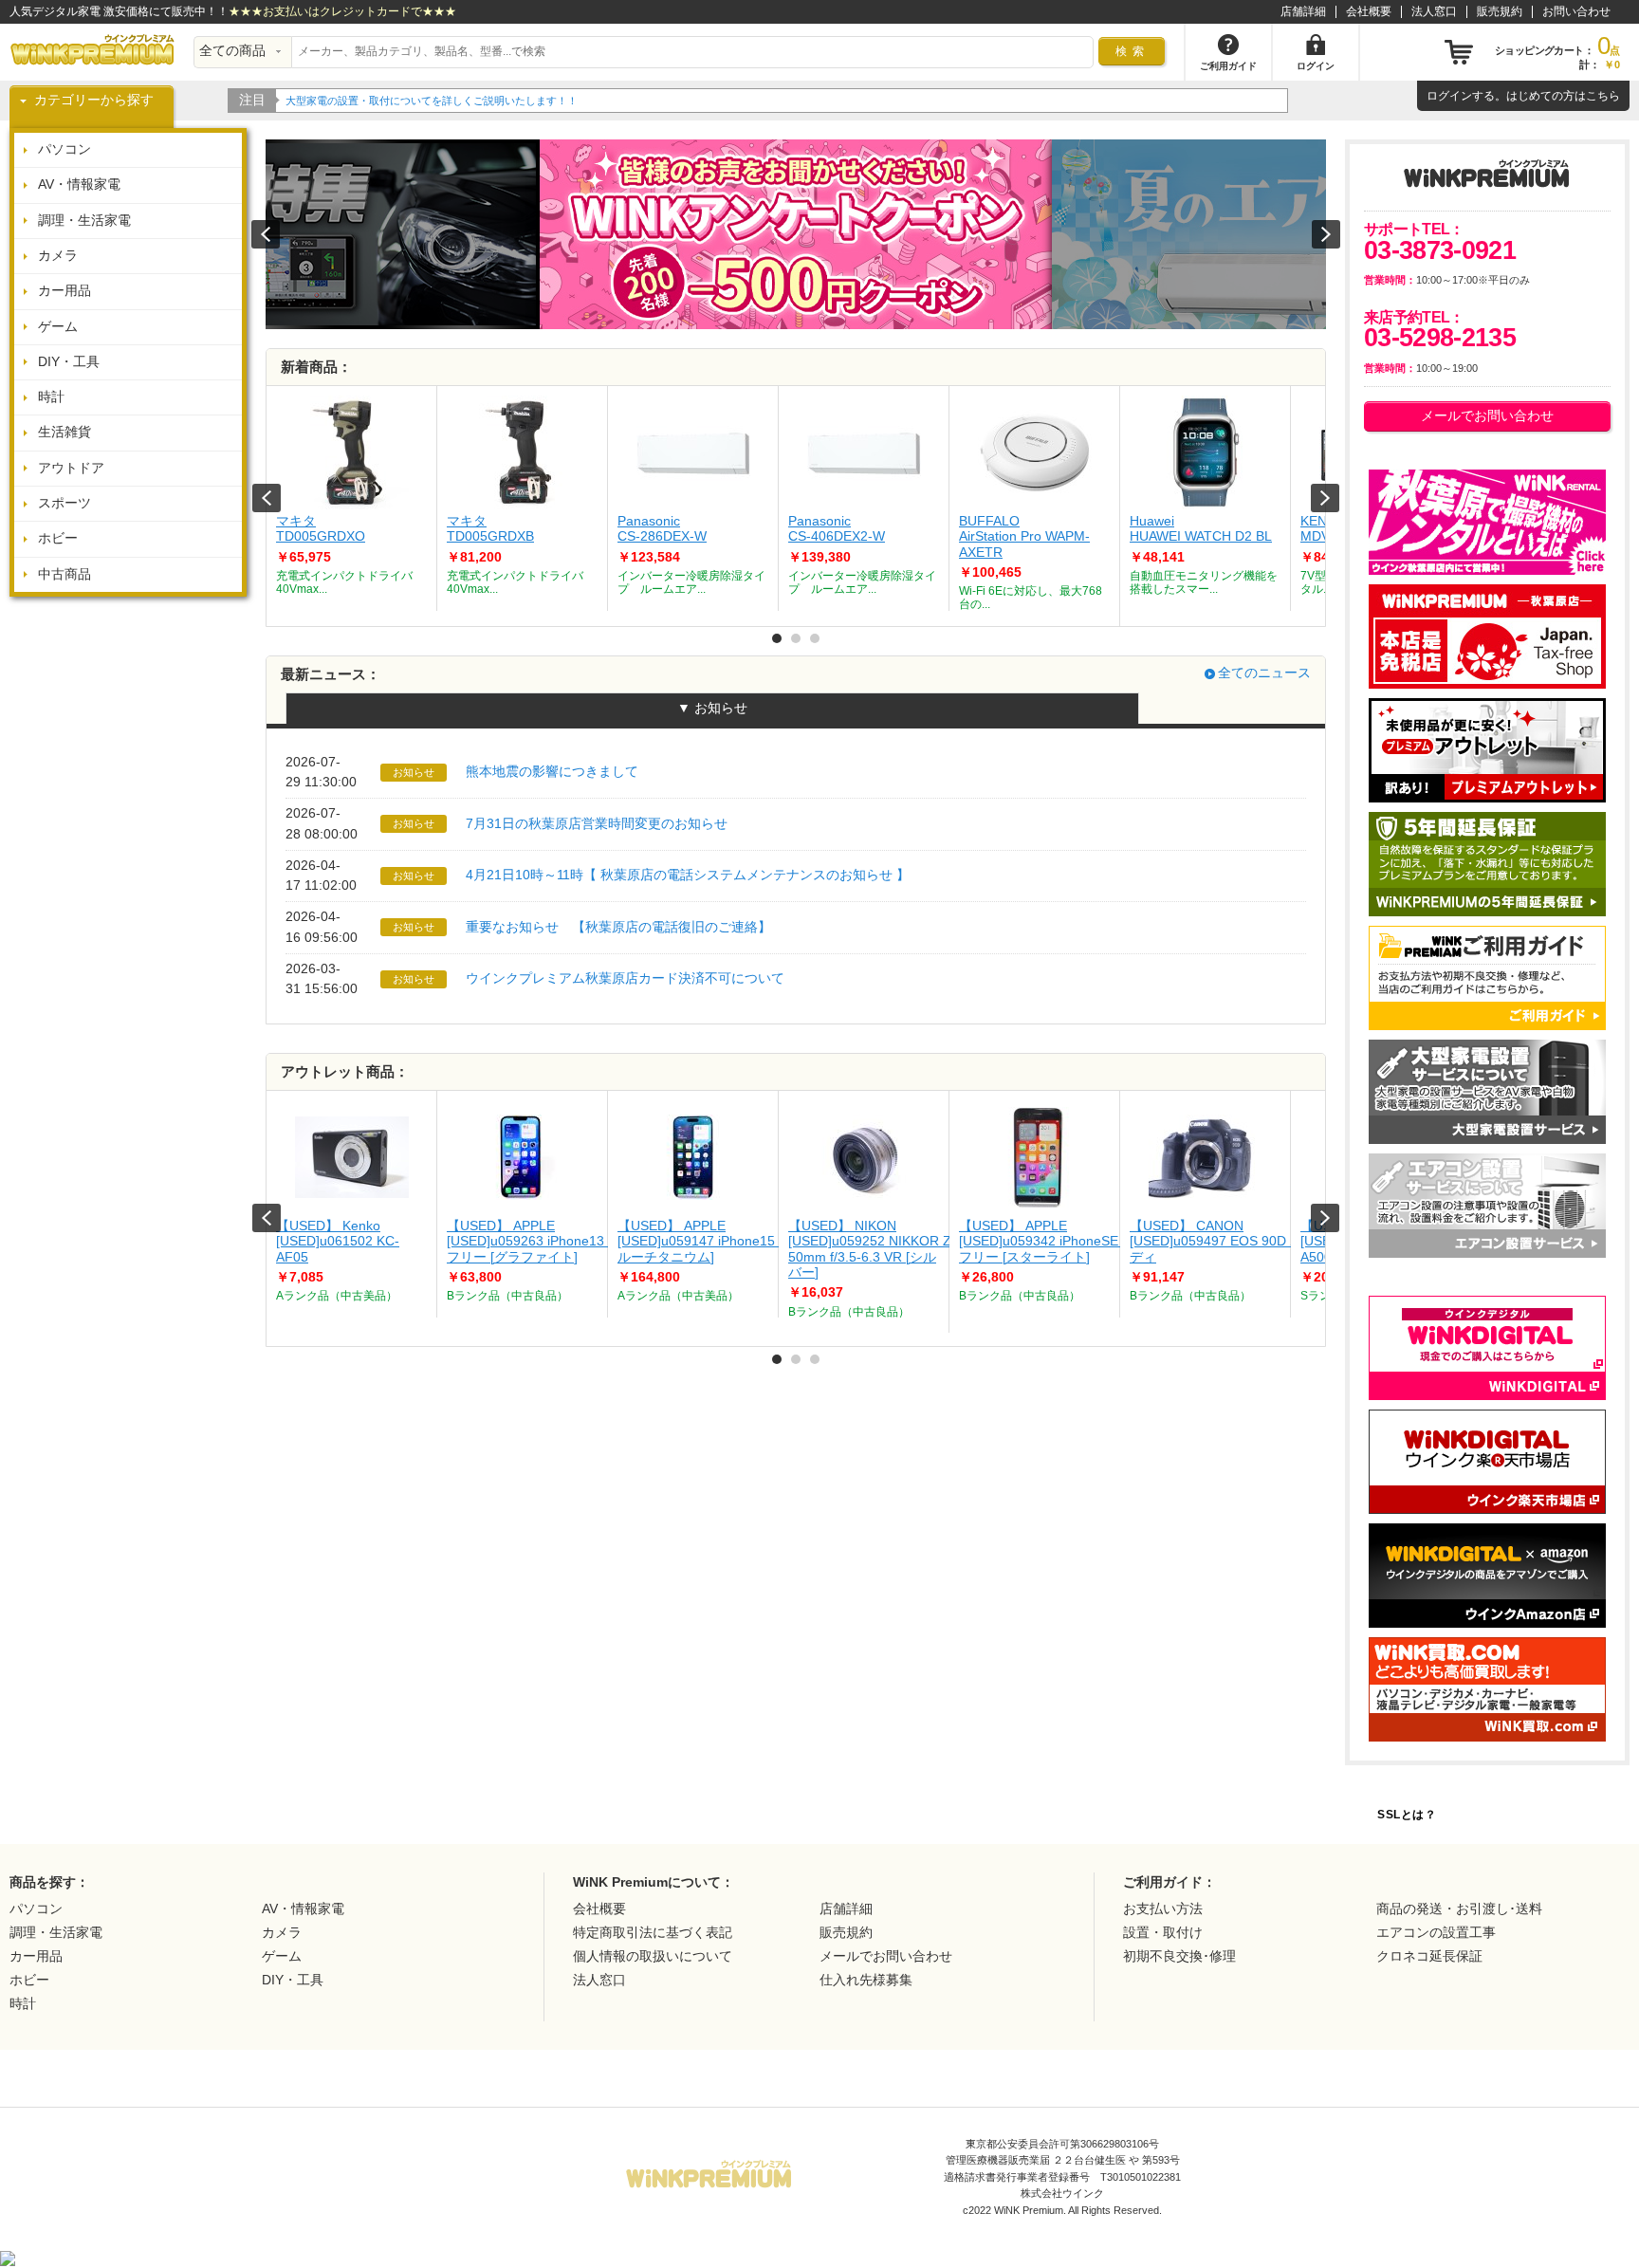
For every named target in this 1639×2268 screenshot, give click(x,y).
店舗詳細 (1303, 11)
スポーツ (64, 503)
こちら (1603, 96)
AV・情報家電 (79, 184)
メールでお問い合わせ (1487, 416)
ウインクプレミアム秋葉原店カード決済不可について (625, 978)
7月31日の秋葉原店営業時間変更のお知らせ (597, 824)
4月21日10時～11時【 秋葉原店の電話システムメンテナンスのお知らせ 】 (688, 875)
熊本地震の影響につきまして (552, 772)
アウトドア (71, 468)
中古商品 (64, 574)
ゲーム (58, 327)
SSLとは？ (1407, 1815)
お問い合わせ (1576, 11)
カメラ (58, 256)
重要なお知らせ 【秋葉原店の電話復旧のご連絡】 (618, 927)
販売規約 (1500, 11)
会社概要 (1369, 11)
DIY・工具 (69, 362)
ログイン (1449, 96)
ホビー (58, 538)
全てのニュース (1264, 673)
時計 (51, 397)
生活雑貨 (64, 432)
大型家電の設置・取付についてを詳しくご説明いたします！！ (432, 101)
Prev (267, 498)
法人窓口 (1434, 11)
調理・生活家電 (84, 221)
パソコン (64, 149)
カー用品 (64, 291)
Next (1325, 498)
